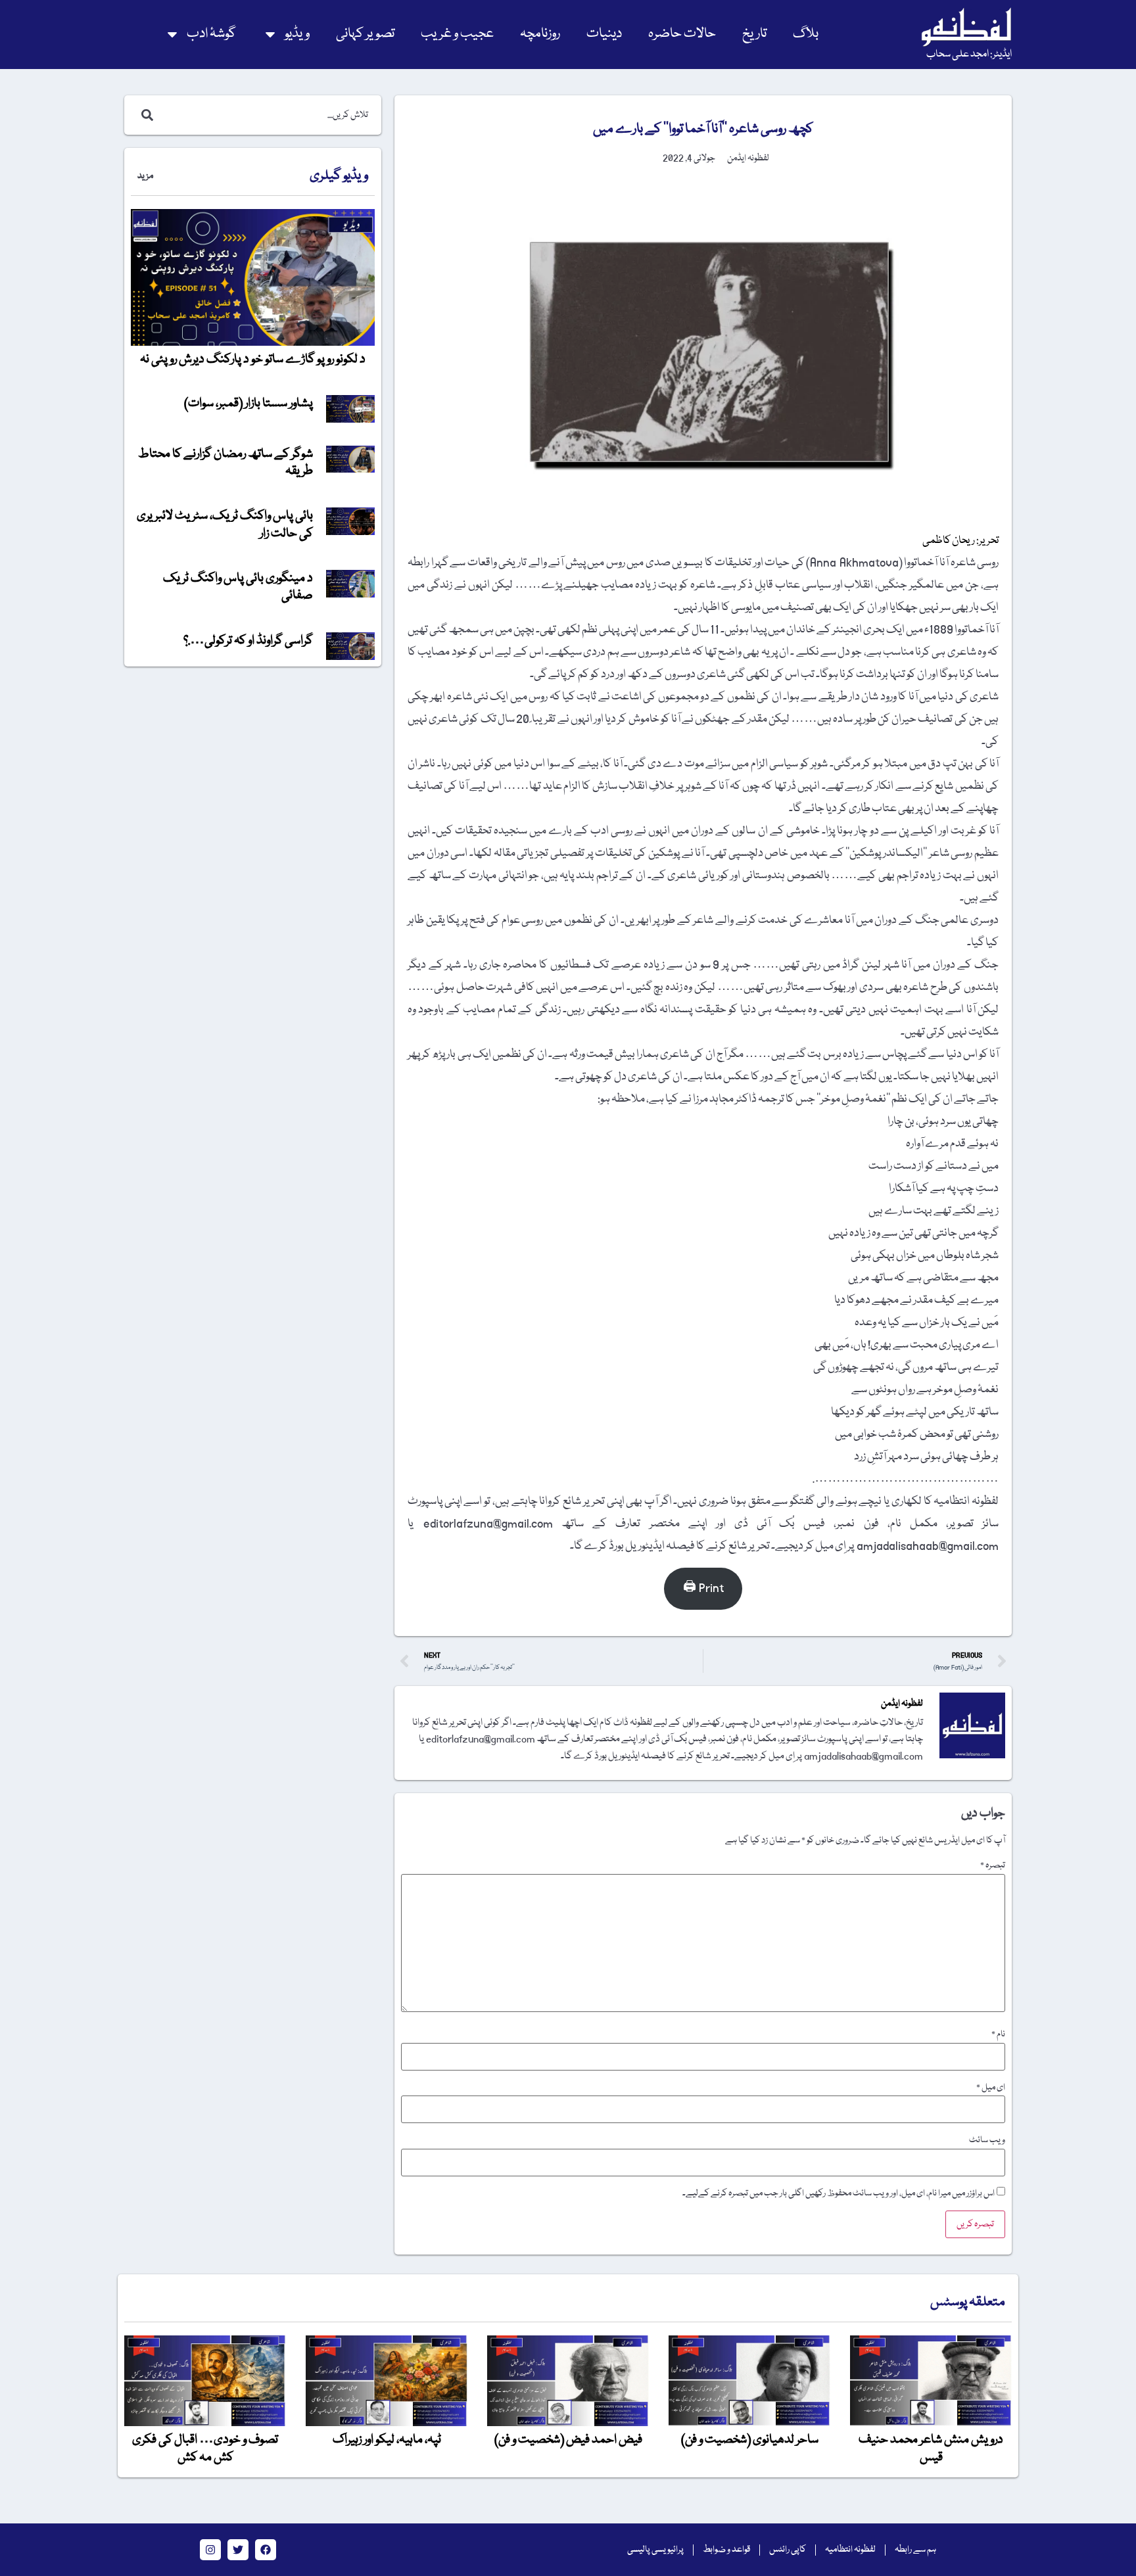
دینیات (604, 34)
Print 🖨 (703, 1588)
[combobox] (267, 115)
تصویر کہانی (365, 34)
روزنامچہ (540, 34)
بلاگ (806, 34)
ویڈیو (297, 34)
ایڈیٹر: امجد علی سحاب (969, 55)
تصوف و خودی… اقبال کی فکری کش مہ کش (205, 2448)
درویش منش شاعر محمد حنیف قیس (931, 2448)
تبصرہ (993, 1865)
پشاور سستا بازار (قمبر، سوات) (248, 404)
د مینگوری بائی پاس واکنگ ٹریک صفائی (238, 587)
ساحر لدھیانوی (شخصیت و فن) (750, 2440)
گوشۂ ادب (211, 34)
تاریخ (754, 34)
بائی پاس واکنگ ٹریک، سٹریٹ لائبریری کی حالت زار (225, 525)
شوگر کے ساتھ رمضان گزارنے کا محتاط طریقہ (225, 463)
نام (998, 2034)
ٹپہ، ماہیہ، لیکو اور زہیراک (387, 2440)
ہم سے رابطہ (915, 2550)
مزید (145, 176)
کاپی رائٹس (788, 2550)
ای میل (991, 2088)
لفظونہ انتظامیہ (850, 2550)
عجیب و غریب (457, 34)
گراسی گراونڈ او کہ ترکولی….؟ (248, 641)
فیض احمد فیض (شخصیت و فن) (568, 2440)
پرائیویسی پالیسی (655, 2550)
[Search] (145, 115)
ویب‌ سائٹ (987, 2140)
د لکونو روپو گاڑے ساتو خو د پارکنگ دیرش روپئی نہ (253, 360)
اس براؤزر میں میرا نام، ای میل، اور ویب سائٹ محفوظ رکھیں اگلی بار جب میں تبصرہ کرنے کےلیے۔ (839, 2193)
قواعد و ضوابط (726, 2550)
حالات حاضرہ (682, 34)
